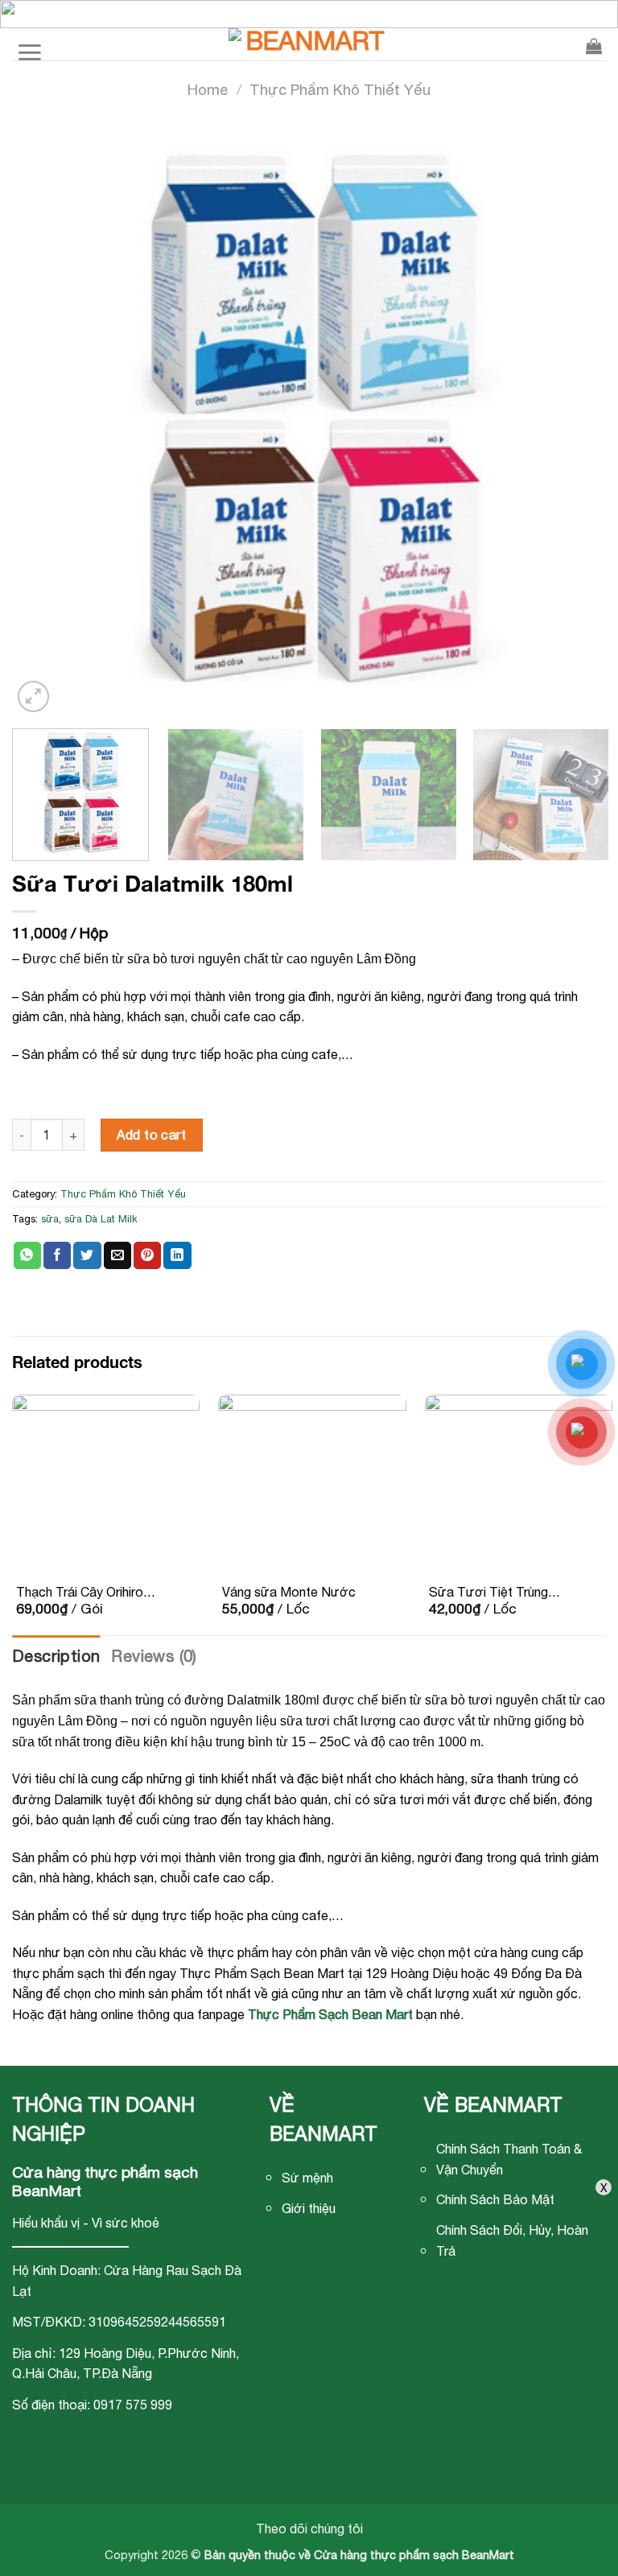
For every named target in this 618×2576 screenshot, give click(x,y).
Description (56, 1656)
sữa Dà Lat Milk (101, 1219)
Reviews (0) (154, 1656)
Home (208, 89)
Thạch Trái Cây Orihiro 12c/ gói (80, 1593)
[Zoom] (33, 697)
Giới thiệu (309, 2208)
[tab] (56, 1656)
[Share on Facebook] (57, 1255)
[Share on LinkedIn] (177, 1255)
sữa (50, 1219)
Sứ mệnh (307, 2178)
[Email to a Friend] (117, 1255)
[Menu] (29, 44)
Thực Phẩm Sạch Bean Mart (330, 2014)
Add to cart (151, 1135)
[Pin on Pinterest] (147, 1255)
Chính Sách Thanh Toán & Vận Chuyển (509, 2159)
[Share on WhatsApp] (27, 1255)
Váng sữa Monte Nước (289, 1592)
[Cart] (594, 44)
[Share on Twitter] (87, 1255)
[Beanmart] (309, 44)
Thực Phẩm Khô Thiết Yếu (340, 89)
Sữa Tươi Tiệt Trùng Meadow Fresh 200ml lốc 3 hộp (491, 1593)
